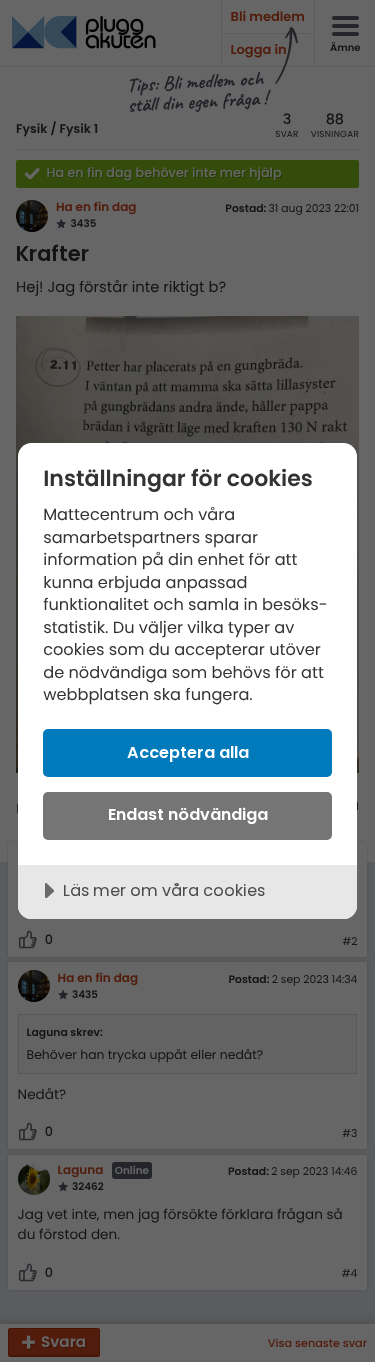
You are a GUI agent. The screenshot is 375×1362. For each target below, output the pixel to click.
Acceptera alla (188, 752)
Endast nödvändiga (188, 814)
